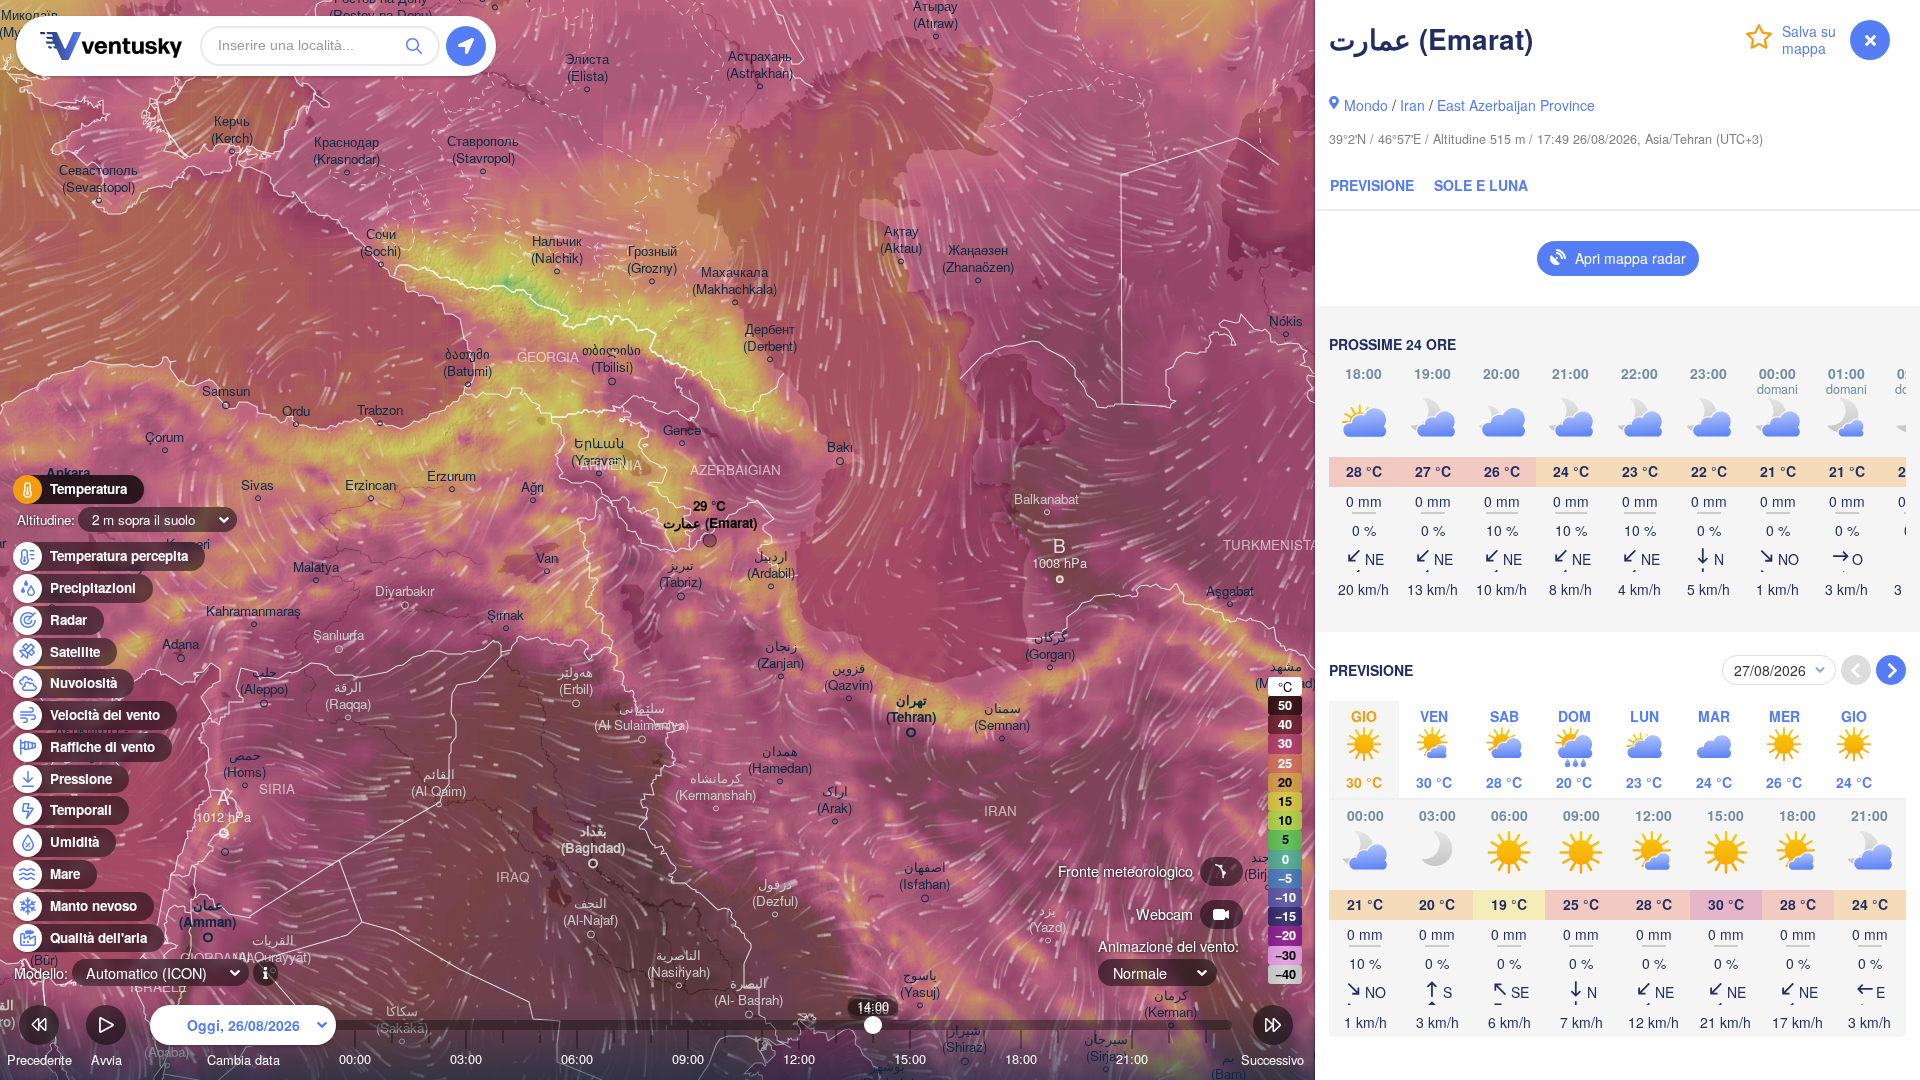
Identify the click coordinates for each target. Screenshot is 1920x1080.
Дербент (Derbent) (770, 338)
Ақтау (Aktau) (901, 240)
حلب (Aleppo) (264, 681)
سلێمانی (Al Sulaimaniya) (641, 717)
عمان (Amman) (207, 914)
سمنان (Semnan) (1002, 717)
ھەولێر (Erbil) (575, 681)
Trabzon (380, 410)
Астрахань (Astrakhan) (759, 65)
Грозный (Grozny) (652, 260)
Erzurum (451, 476)
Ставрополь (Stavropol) (483, 150)
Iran (1412, 105)
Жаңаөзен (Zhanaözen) (978, 259)
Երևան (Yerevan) (598, 452)
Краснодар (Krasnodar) (346, 151)
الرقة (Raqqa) (348, 696)
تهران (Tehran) (911, 709)
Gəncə (682, 430)
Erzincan (370, 485)
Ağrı (532, 487)
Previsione (1372, 185)
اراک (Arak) (834, 800)
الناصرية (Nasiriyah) (678, 964)
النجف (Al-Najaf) (590, 912)
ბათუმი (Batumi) (467, 363)
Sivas (257, 485)
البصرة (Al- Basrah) (748, 992)
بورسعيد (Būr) (43, 952)
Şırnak (505, 615)
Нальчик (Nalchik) (557, 250)
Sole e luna (1481, 185)
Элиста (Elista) (587, 68)
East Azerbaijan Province (1516, 105)
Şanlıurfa (338, 635)
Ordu (296, 411)
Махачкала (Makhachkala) (734, 281)
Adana (180, 644)
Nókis (1286, 321)
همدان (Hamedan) (780, 760)
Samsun (226, 391)
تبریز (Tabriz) (680, 574)
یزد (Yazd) (1047, 919)
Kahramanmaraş (253, 611)
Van (547, 558)
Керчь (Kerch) (232, 130)
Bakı (840, 447)
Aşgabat (1230, 591)
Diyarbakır (404, 591)
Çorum (164, 437)
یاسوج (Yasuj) (920, 984)
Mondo (1366, 105)
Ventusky (108, 46)
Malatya (316, 567)
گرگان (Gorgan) (1050, 646)
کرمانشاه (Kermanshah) (715, 787)
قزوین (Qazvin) (848, 677)
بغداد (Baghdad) (593, 840)
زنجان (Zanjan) (780, 655)
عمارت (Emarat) (710, 523)
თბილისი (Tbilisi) (611, 359)
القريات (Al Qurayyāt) (272, 949)
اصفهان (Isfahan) (924, 876)
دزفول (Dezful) (775, 893)
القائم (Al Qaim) (438, 783)
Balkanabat (1046, 499)
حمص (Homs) (244, 764)
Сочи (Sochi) (380, 243)
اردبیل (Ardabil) (771, 565)
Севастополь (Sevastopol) (98, 179)
